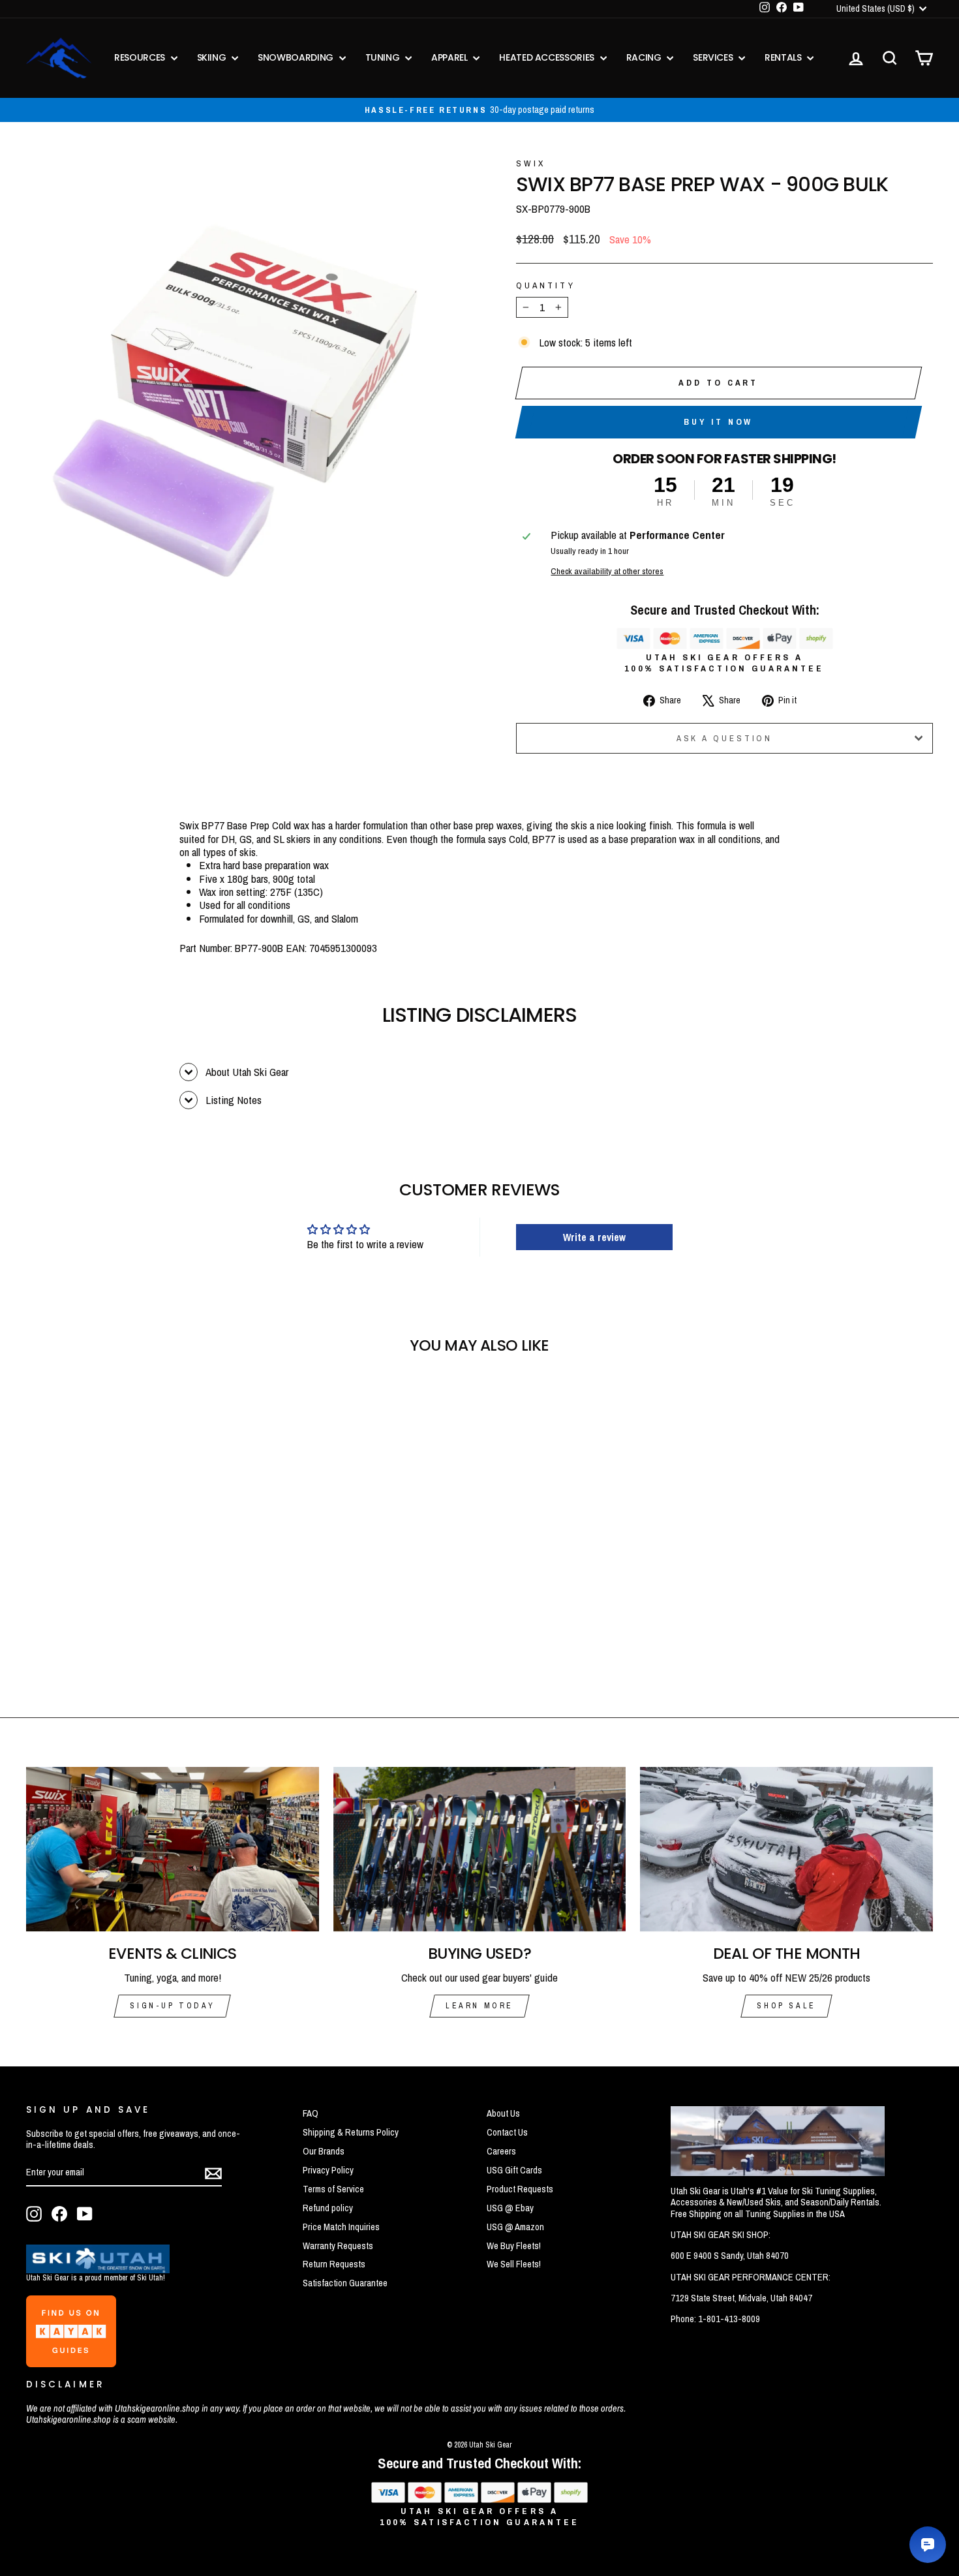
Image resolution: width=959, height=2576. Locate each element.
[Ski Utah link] (98, 2269)
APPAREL (450, 57)
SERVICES (714, 57)
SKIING (213, 57)
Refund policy (328, 2208)
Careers (501, 2151)
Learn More (479, 2006)
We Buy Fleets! (514, 2246)
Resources (141, 57)
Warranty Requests (338, 2246)
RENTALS (784, 57)
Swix (531, 163)
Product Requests (520, 2189)
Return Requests (334, 2264)
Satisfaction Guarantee (345, 2283)
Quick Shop (134, 1587)
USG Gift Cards (514, 2170)
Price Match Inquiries (341, 2227)
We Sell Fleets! (514, 2264)
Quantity (546, 285)
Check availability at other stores (607, 571)
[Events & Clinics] (173, 1849)
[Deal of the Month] (786, 1849)
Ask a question (725, 738)
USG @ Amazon (515, 2227)
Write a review (594, 1237)
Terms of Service (333, 2189)
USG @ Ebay (510, 2208)
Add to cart (718, 383)
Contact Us (507, 2132)
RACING (645, 57)
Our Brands (324, 2151)
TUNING (384, 57)
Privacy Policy (328, 2170)
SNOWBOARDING (297, 57)
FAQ (311, 2113)
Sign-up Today (172, 2006)
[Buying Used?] (480, 1849)
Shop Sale (786, 2006)
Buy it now (718, 422)
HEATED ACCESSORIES (548, 57)
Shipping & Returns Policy (351, 2132)
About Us (503, 2113)
